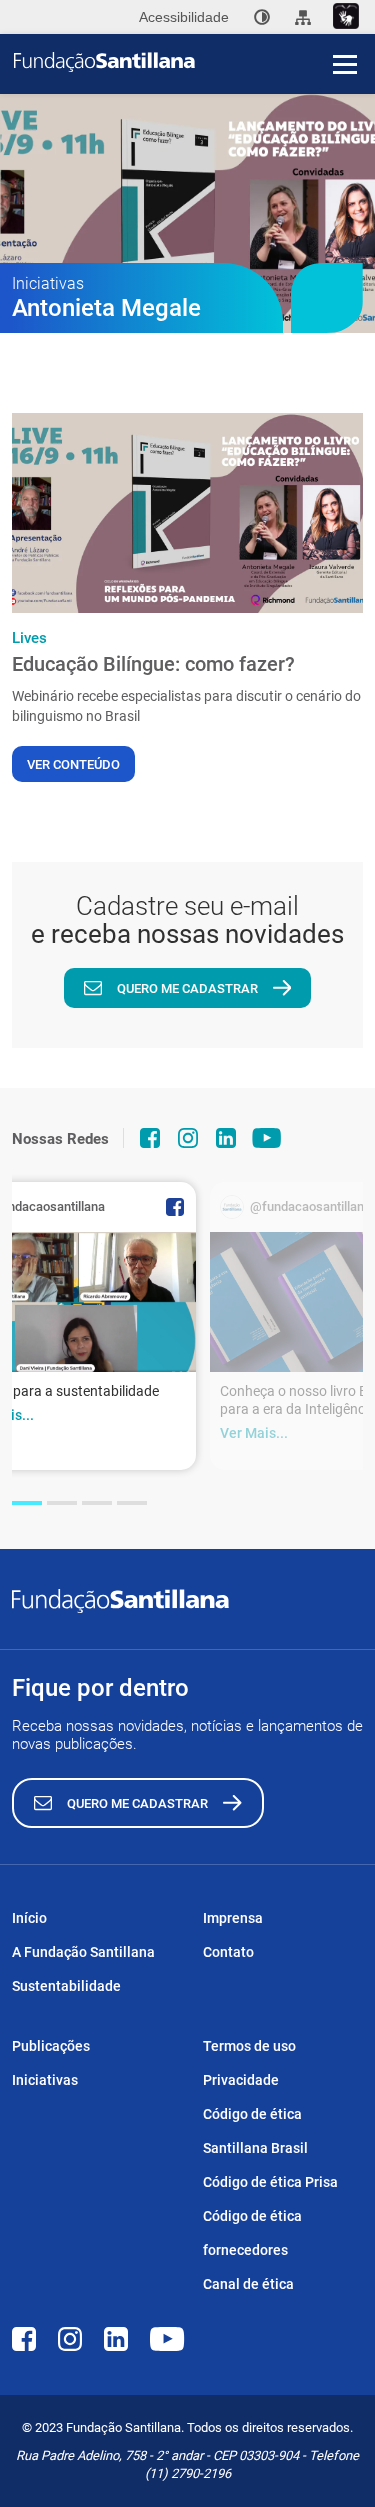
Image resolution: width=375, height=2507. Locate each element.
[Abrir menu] (345, 64)
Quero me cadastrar (187, 988)
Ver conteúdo (73, 764)
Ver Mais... (254, 1433)
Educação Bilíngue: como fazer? (153, 664)
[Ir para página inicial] (194, 62)
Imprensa (233, 1918)
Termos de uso (249, 2046)
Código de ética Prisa (270, 2182)
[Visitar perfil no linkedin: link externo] (226, 1138)
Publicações (51, 2046)
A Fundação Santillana (83, 1952)
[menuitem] (262, 17)
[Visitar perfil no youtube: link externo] (267, 1138)
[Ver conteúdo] (187, 513)
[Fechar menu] (345, 30)
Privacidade (241, 2080)
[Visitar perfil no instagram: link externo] (188, 1138)
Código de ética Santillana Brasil (255, 2131)
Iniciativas (45, 2080)
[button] (27, 1503)
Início (29, 1918)
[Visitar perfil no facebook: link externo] (150, 1138)
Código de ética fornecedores (252, 2233)
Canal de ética (248, 2284)
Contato (228, 1952)
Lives (29, 638)
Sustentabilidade (66, 1986)
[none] (262, 17)
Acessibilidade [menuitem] (184, 17)
